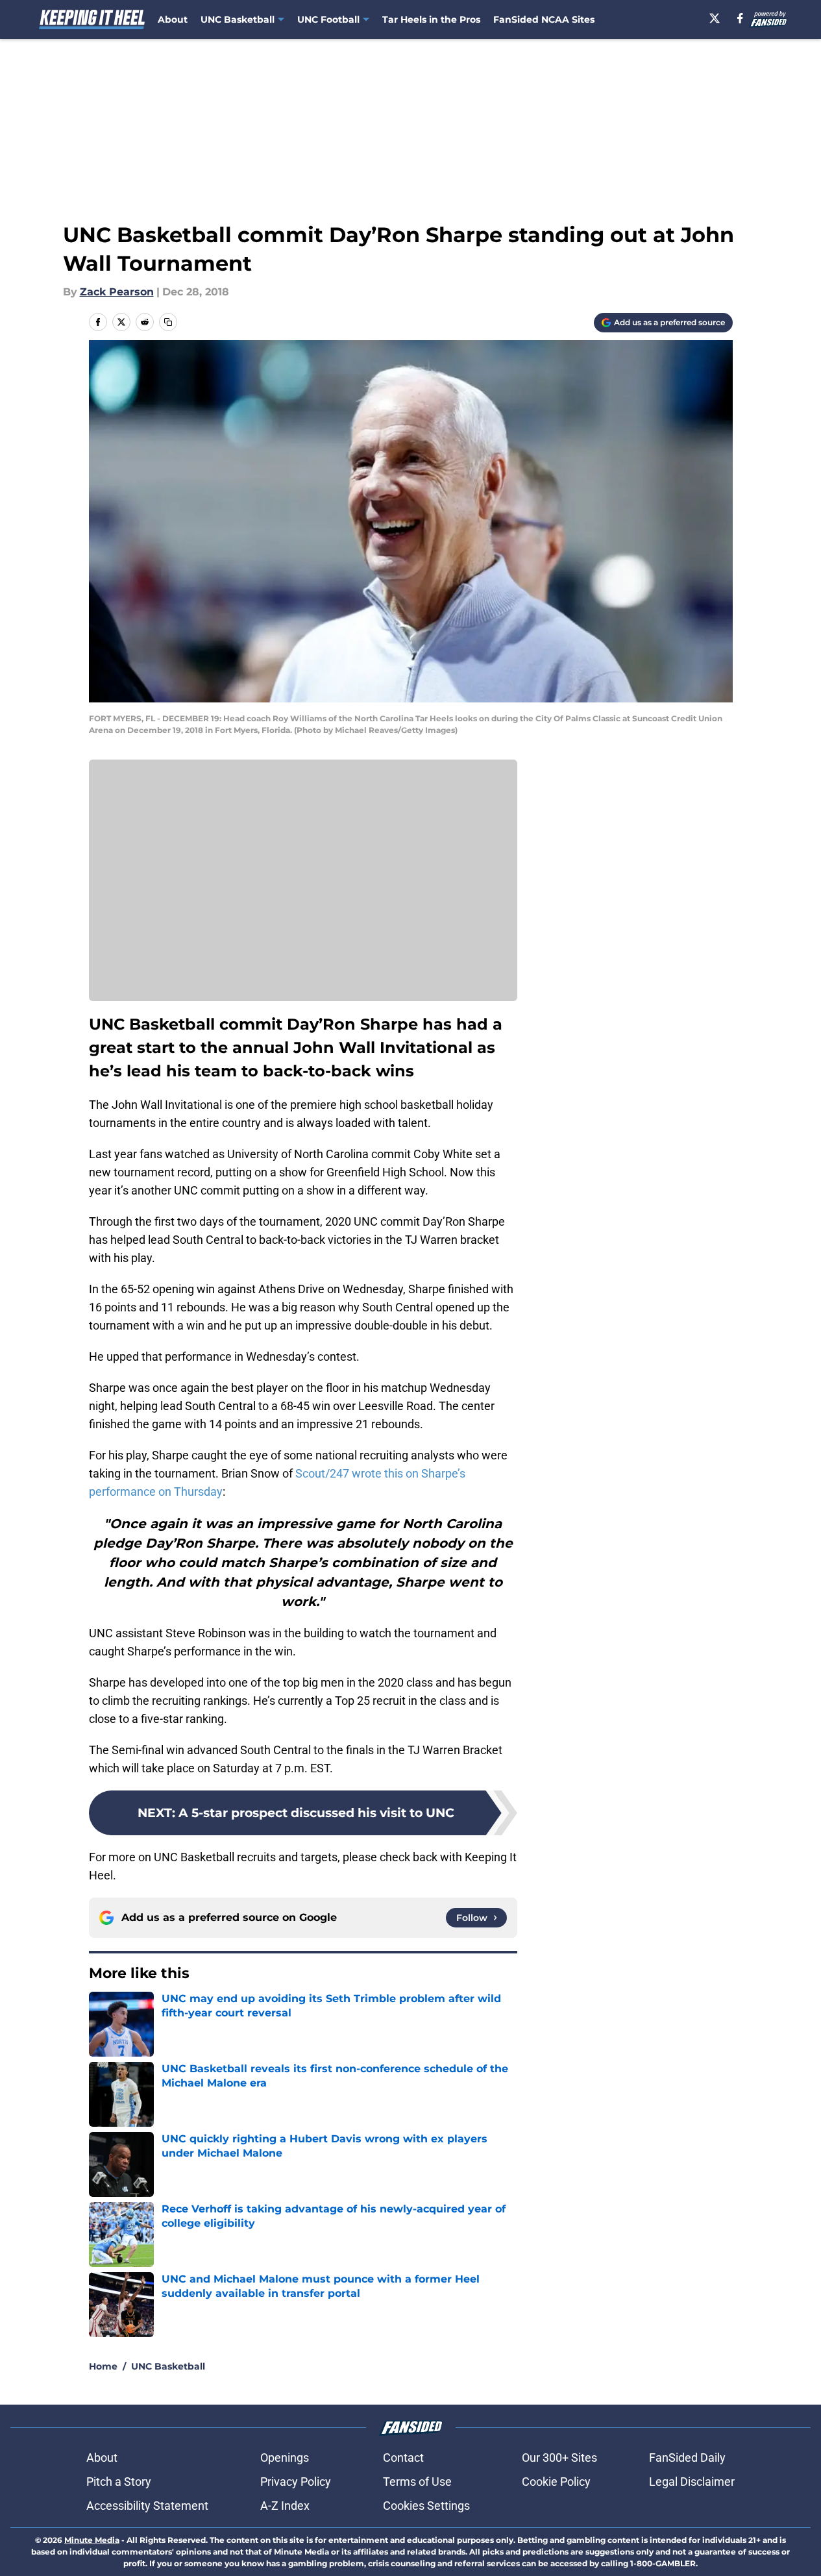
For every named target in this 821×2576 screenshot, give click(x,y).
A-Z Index (285, 2506)
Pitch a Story (119, 2482)
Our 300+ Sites (559, 2458)
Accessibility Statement (147, 2506)
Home (103, 2366)
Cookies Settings (426, 2506)
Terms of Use (417, 2482)
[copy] (168, 322)
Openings (285, 2458)
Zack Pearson (117, 292)
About (173, 19)
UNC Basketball (168, 2366)
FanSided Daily (687, 2458)
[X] (715, 18)
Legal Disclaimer (692, 2482)
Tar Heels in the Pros (431, 19)
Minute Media (92, 2540)
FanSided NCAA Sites (544, 19)
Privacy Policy (296, 2482)
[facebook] (740, 18)
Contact (403, 2458)
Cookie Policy (556, 2482)
